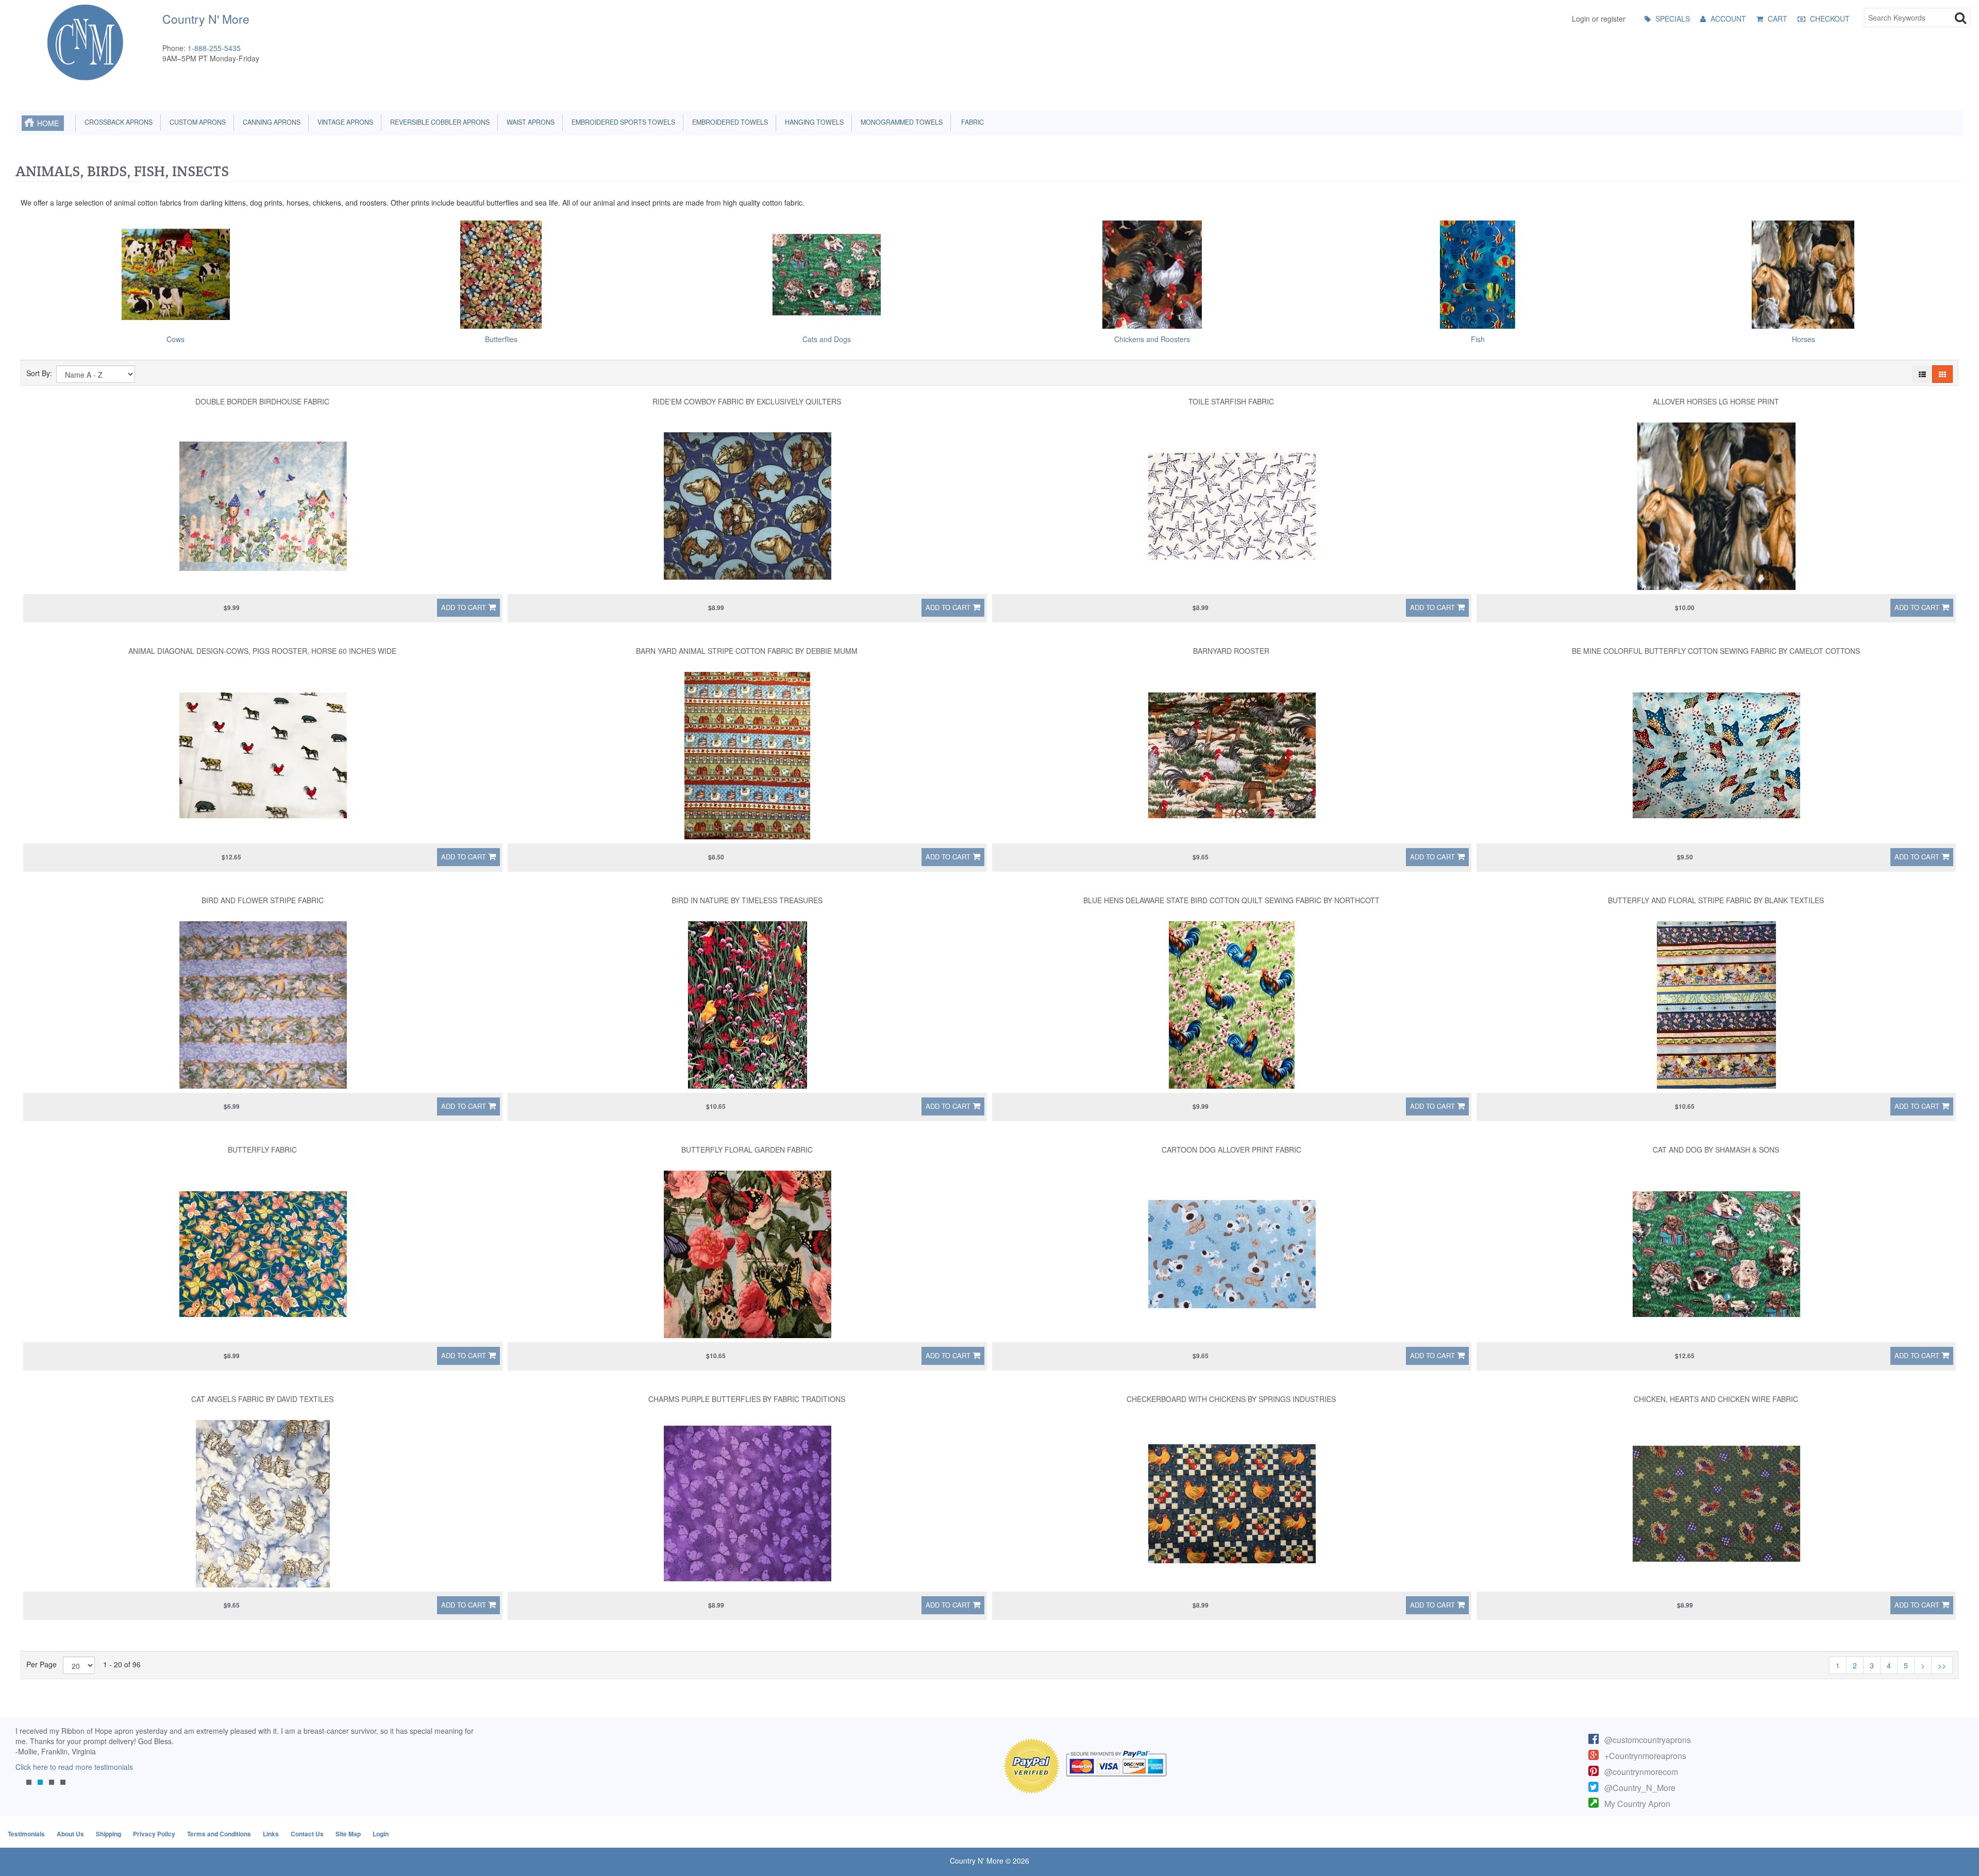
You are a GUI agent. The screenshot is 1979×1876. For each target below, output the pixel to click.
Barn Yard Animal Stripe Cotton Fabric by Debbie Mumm (747, 651)
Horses (1804, 339)
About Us (70, 1834)
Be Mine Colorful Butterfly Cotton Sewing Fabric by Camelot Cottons (1716, 651)
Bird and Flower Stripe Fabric (263, 900)
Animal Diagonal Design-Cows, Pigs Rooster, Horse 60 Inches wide (262, 651)
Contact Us (307, 1834)
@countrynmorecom (1641, 1772)
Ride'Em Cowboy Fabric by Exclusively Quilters (747, 401)
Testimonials (26, 1834)
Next (466, 1763)
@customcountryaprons (1648, 1740)
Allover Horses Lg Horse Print (1716, 401)
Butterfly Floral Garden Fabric (747, 1150)
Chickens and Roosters (1152, 339)
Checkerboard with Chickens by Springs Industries (1231, 1399)
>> (1942, 1665)
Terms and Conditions (219, 1834)
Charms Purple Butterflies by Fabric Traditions (747, 1399)
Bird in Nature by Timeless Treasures (747, 900)
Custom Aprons (196, 122)
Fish (1478, 339)
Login (381, 1834)
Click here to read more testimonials (74, 1767)
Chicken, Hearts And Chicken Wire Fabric (1716, 1399)
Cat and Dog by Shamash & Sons (1716, 1150)
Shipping (108, 1834)
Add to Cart (464, 607)
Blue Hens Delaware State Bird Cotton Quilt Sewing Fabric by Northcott (1231, 900)
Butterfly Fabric (262, 1150)
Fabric (970, 122)
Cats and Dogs (827, 339)
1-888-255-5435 (214, 48)
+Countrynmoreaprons (1645, 1756)
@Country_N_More (1640, 1788)
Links (271, 1834)
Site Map (348, 1834)
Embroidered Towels (728, 122)
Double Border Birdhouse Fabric (262, 401)
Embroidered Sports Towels (622, 122)
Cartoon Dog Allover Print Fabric (1231, 1150)
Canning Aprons (270, 122)
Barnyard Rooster (1231, 651)
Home (48, 123)
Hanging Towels (813, 122)
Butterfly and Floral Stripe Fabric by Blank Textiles (1716, 900)
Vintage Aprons (344, 122)
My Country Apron (1637, 1804)
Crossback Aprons (117, 122)
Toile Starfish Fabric (1231, 401)
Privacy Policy (154, 1834)
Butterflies (501, 339)
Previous (28, 1763)
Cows (175, 339)
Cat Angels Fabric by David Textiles (262, 1399)
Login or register (1599, 19)
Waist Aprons (529, 122)
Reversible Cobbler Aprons (438, 122)
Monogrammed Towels (900, 122)
